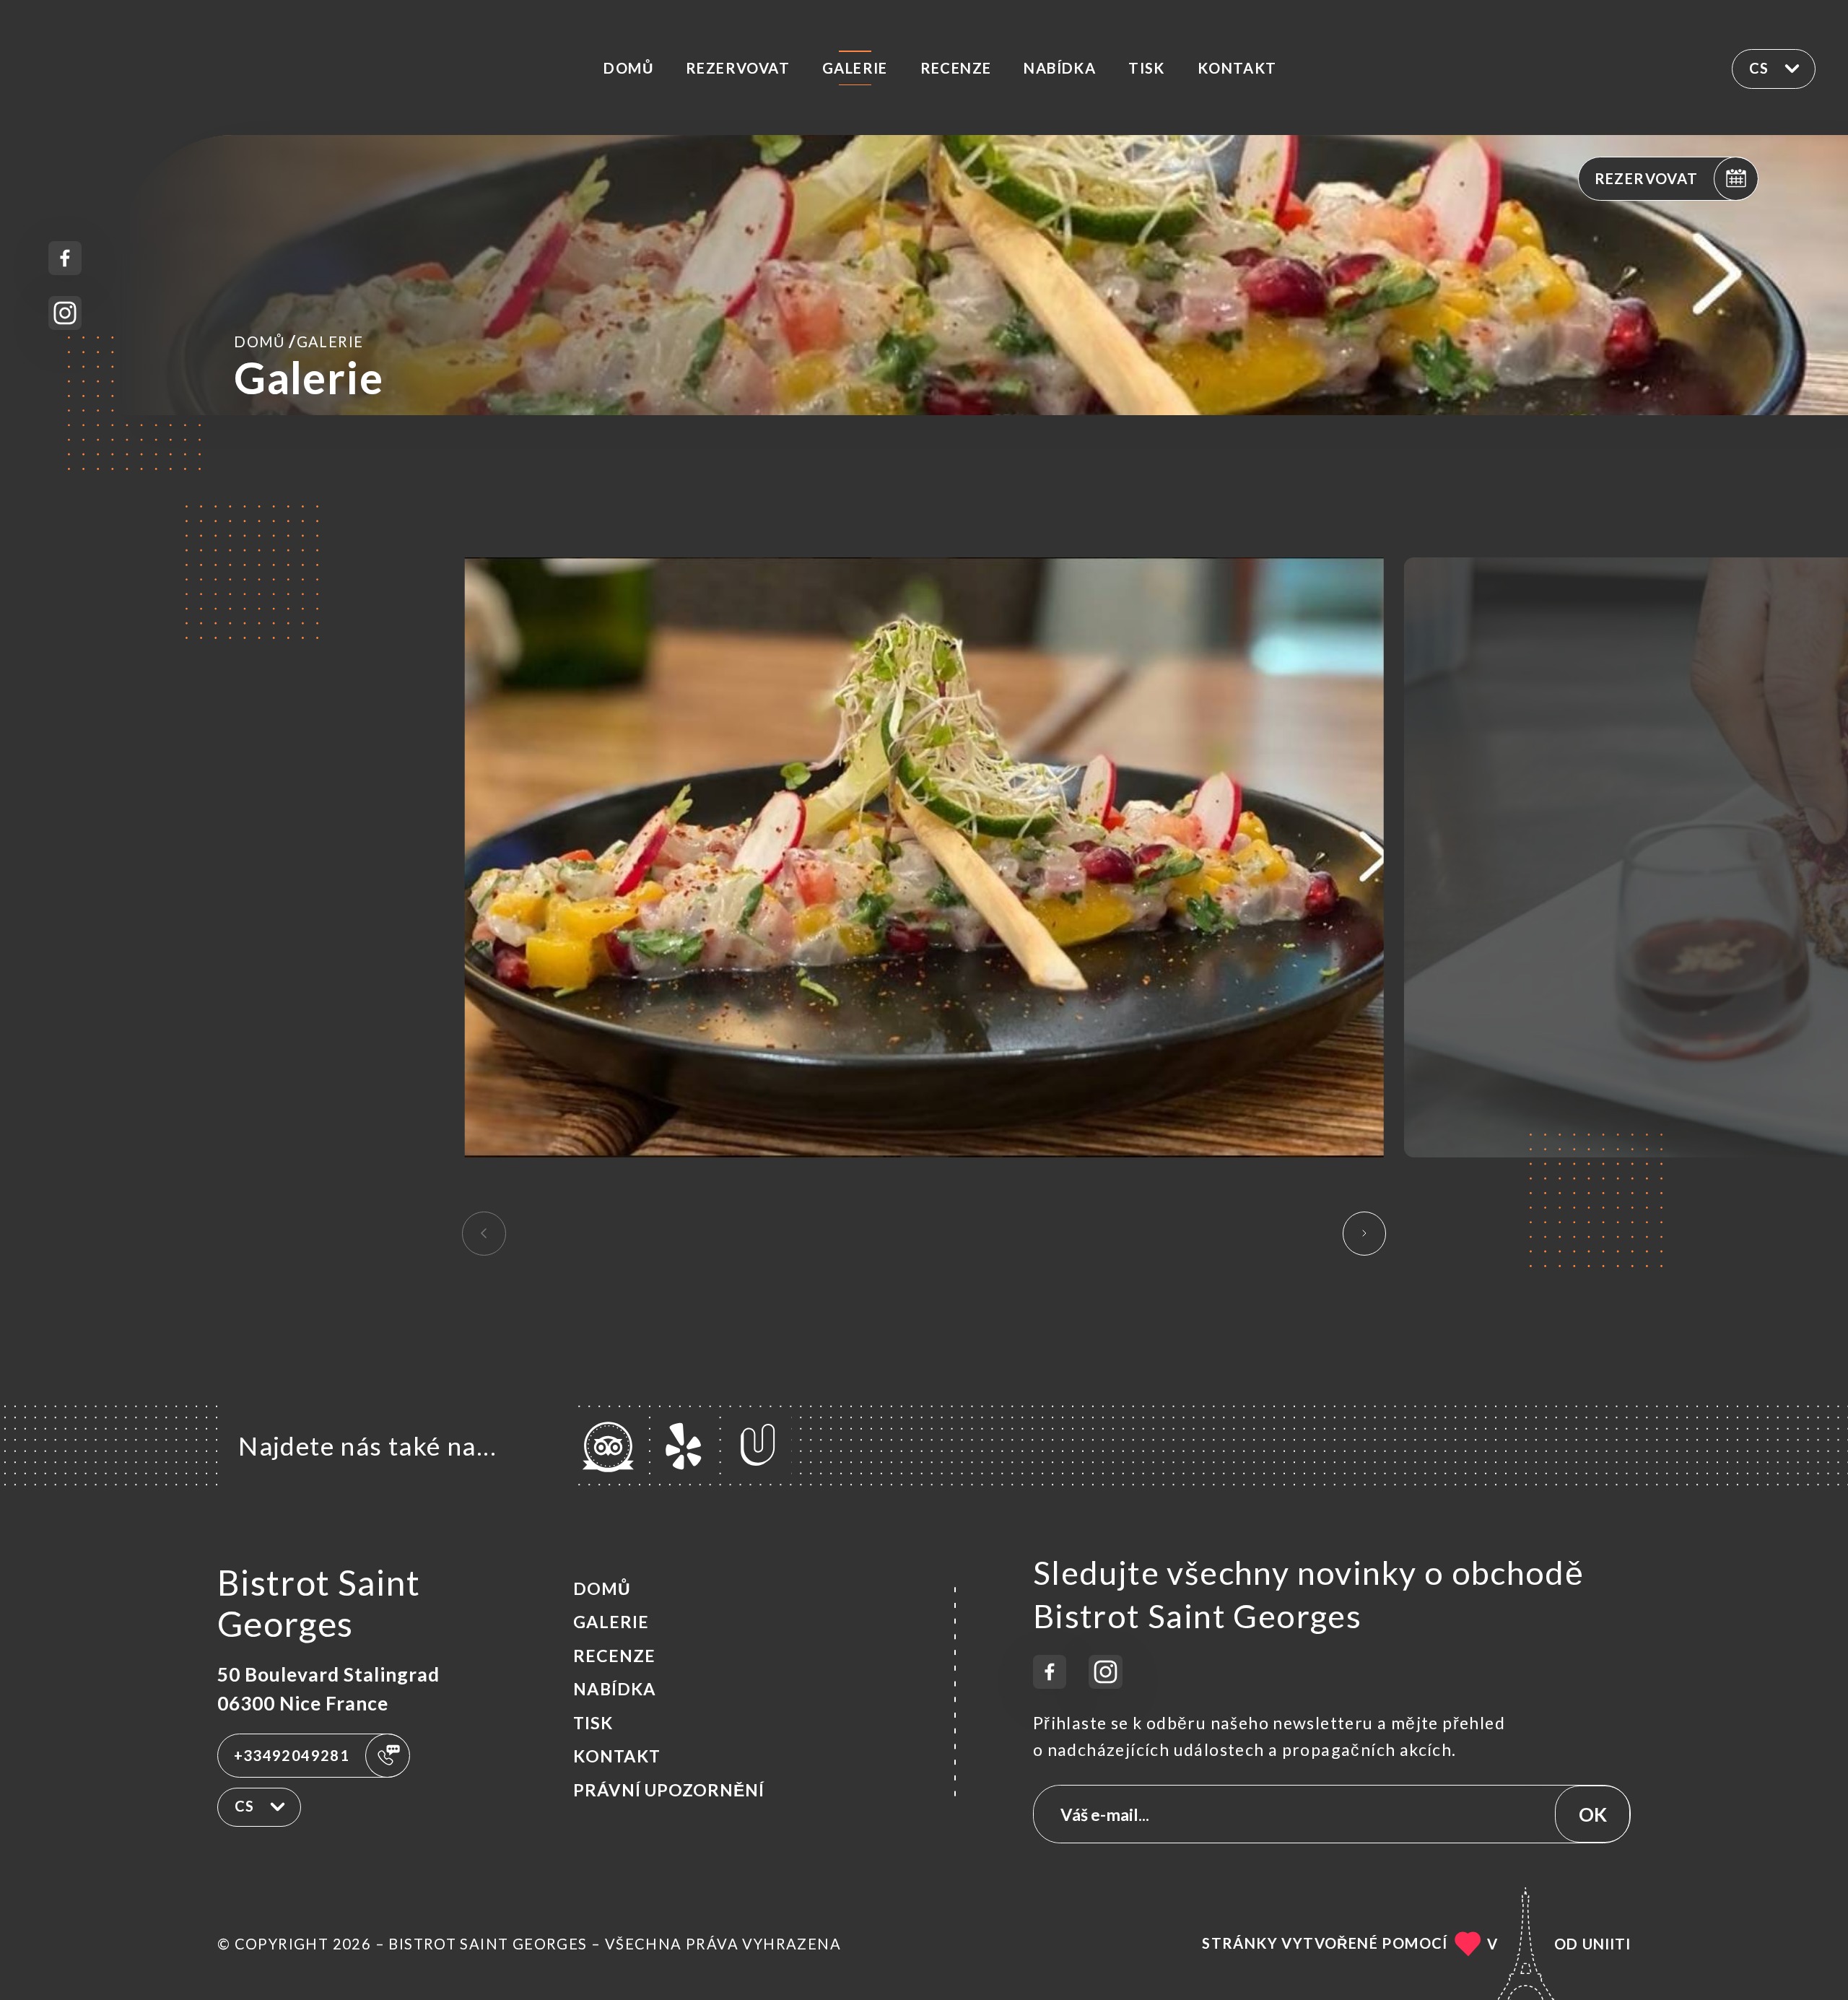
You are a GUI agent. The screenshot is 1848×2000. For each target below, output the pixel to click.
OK (1593, 1814)
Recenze (956, 68)
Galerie (855, 68)
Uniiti (1607, 1944)
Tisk (1147, 68)
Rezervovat (738, 68)
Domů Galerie (298, 341)
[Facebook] (65, 258)
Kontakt (1237, 68)
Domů (628, 68)
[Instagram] (65, 313)
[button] (1365, 1233)
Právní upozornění (669, 1790)
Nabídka (1060, 68)
